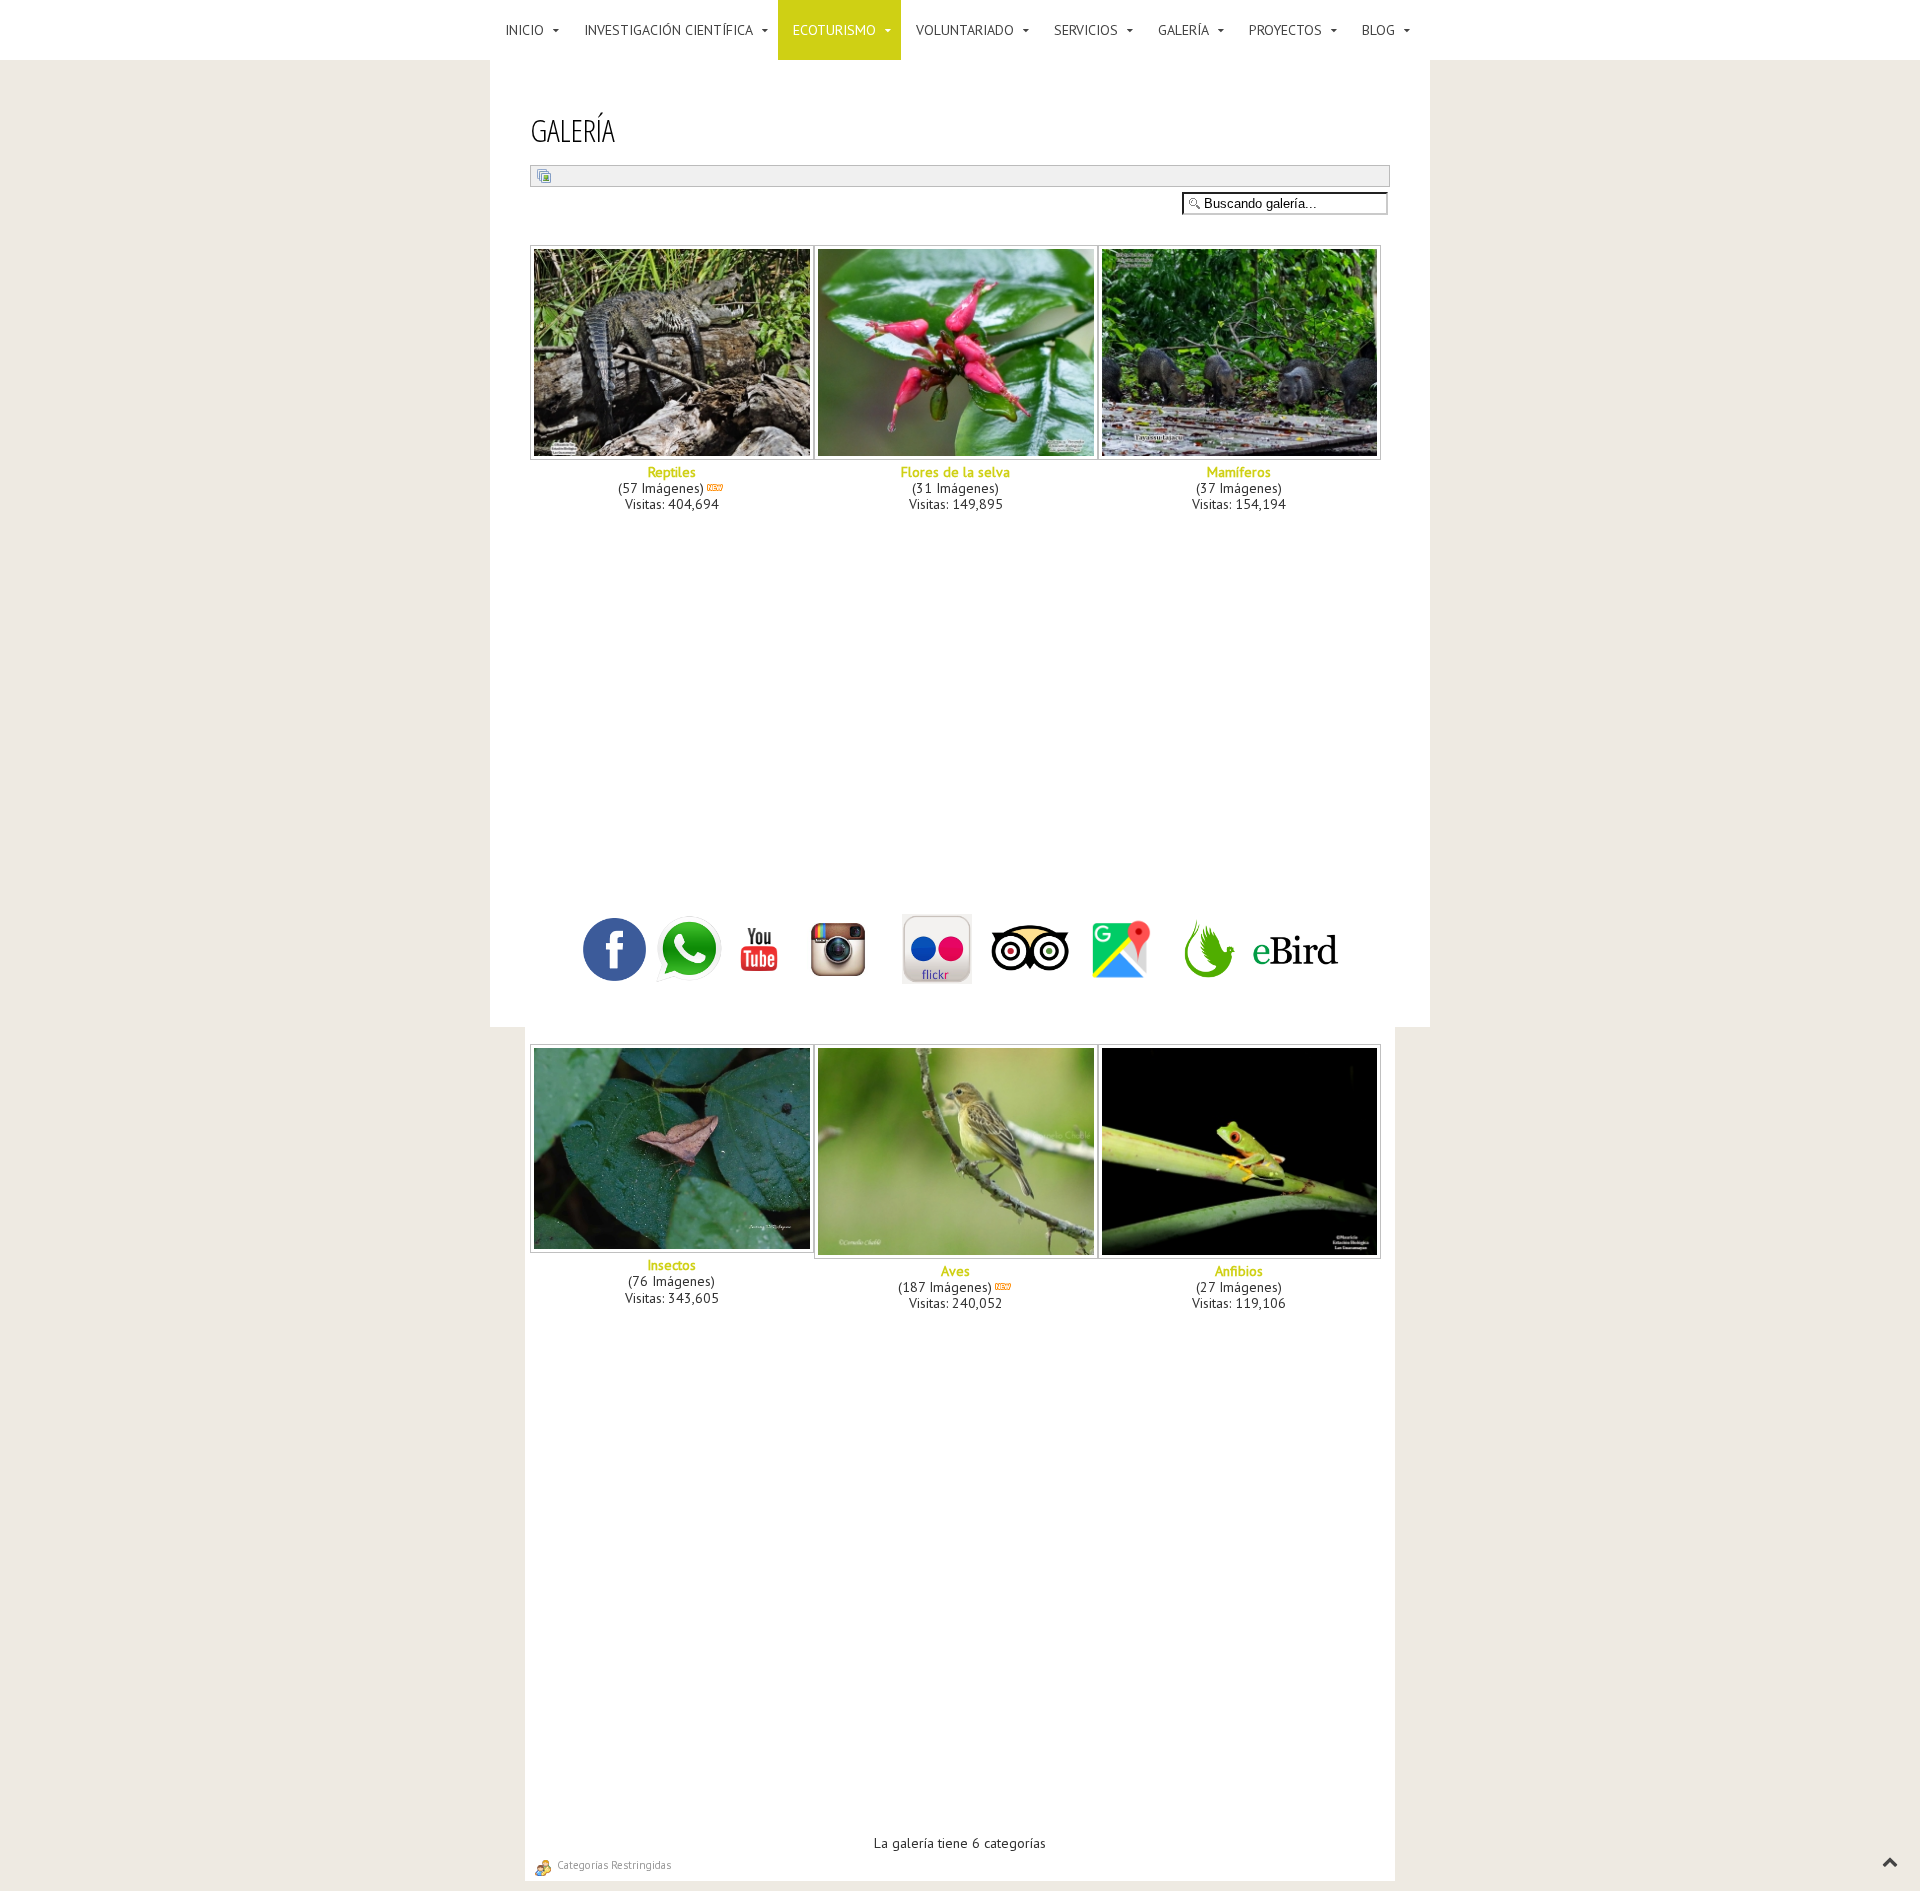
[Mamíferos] (1242, 453)
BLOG (1378, 30)
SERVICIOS (1086, 30)
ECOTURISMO (834, 30)
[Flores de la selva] (958, 453)
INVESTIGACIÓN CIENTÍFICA (668, 30)
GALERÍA (1183, 30)
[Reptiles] (674, 453)
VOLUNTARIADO (965, 30)
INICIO (524, 30)
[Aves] (958, 1252)
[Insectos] (674, 1246)
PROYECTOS (1285, 30)
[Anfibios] (1242, 1252)
